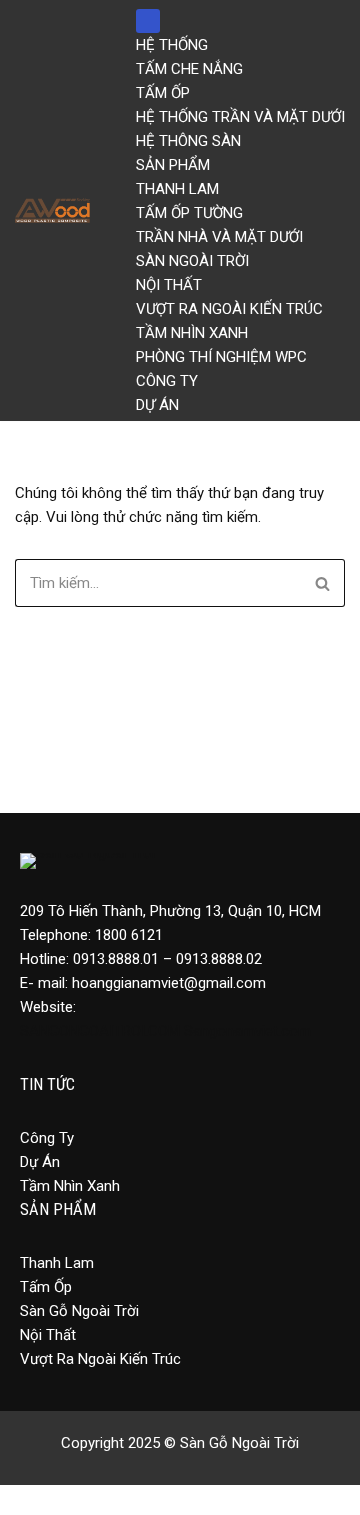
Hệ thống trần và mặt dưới (240, 117)
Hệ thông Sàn (188, 141)
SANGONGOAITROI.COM (100, 1031)
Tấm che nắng (189, 69)
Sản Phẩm (173, 165)
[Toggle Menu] (148, 21)
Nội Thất (169, 285)
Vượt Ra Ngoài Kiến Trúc (100, 1359)
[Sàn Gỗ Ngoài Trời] (57, 210)
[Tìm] (322, 583)
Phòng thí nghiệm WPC (221, 357)
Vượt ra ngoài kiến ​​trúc (229, 309)
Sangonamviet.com (247, 1031)
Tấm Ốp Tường (189, 213)
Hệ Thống (172, 45)
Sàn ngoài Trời (192, 261)
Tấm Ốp (163, 93)
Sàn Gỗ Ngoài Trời (79, 1311)
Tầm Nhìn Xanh (192, 333)
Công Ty (167, 381)
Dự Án (157, 405)
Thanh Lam (177, 189)
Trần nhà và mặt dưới (219, 237)
